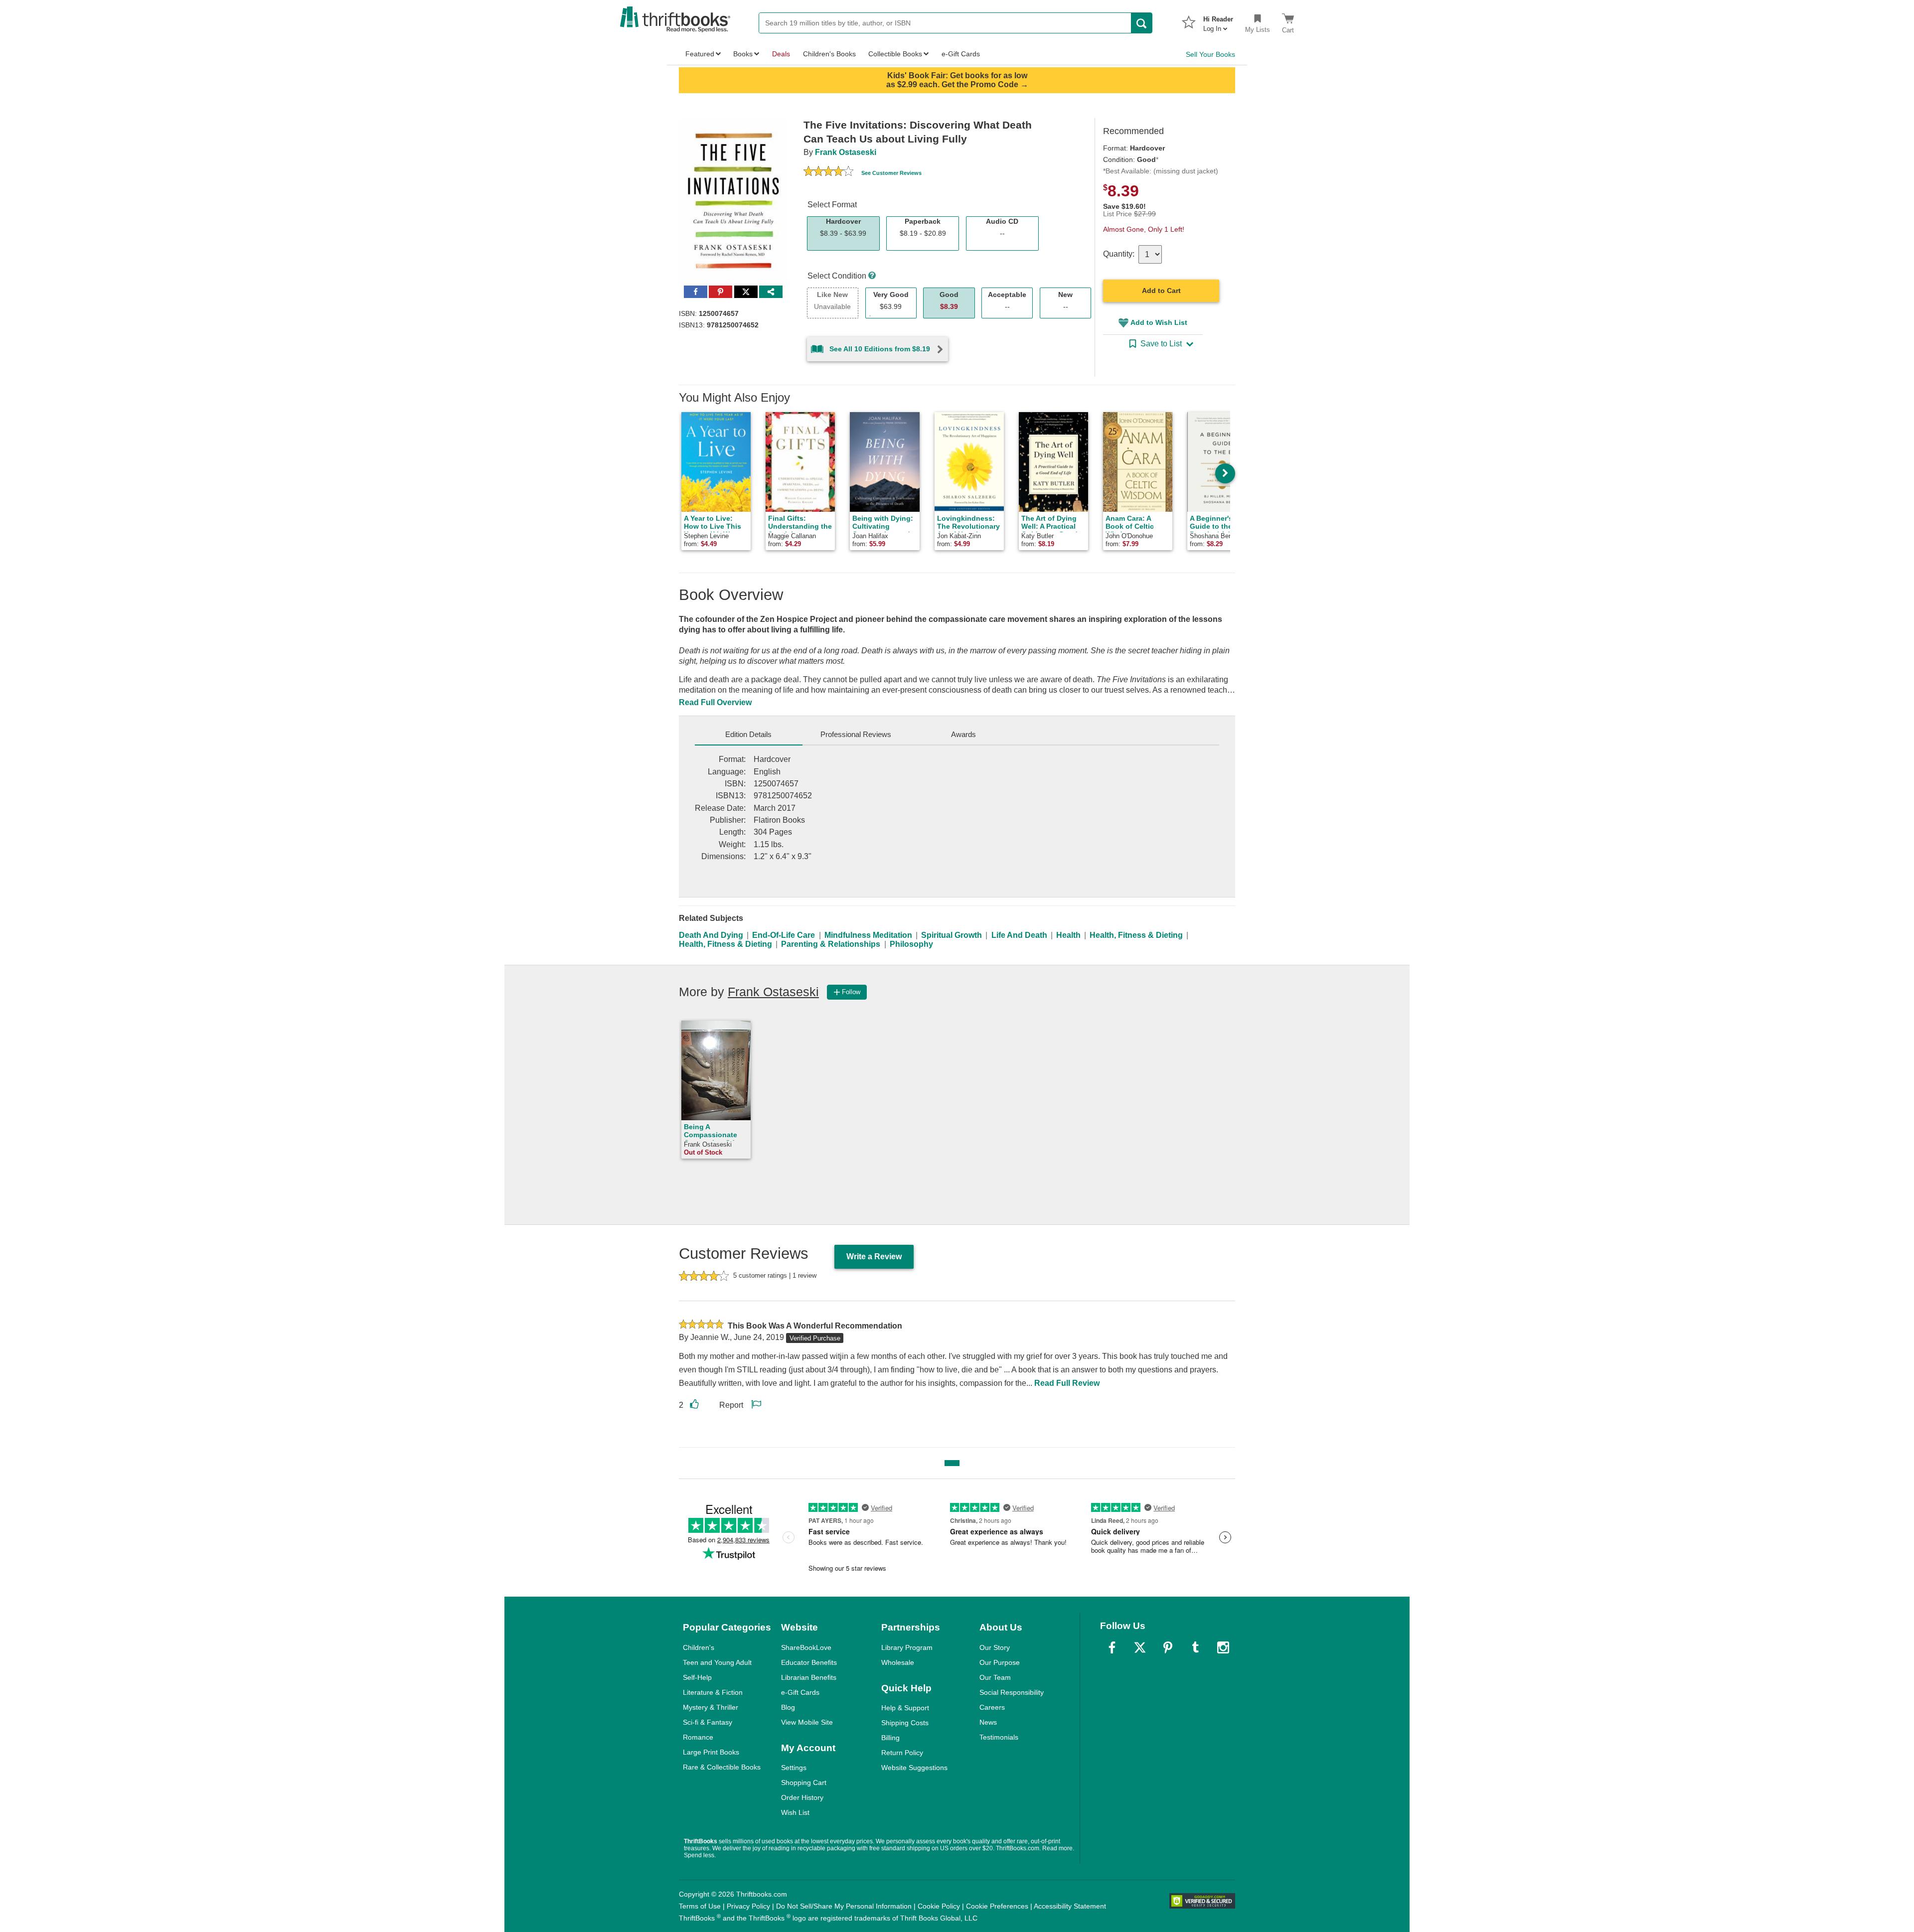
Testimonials (999, 1737)
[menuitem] (1218, 21)
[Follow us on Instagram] (1223, 1647)
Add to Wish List (1159, 322)
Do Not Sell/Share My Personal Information (844, 1906)
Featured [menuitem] (700, 54)
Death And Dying (711, 935)
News (988, 1722)
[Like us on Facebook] (1112, 1647)
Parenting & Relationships (831, 944)
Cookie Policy (939, 1906)
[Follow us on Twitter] (1140, 1647)
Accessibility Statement (1070, 1906)
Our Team (995, 1677)
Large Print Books (711, 1752)
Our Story (995, 1647)
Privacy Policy (748, 1906)
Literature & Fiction (713, 1692)
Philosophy (911, 944)
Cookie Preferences (997, 1906)
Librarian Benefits (809, 1677)
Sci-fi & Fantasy (708, 1722)
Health (1068, 935)
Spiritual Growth (952, 935)
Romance (698, 1737)
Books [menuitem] (743, 54)
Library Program (907, 1647)
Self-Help (697, 1677)
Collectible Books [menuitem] (895, 54)
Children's (699, 1647)
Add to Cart (1161, 291)
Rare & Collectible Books (722, 1767)
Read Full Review (1067, 1383)
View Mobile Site (807, 1722)
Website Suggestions (914, 1768)
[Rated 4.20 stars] (828, 172)
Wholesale (898, 1662)
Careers (992, 1707)
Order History (802, 1797)
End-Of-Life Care (784, 935)
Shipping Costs (905, 1723)
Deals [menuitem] (781, 54)
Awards (963, 734)
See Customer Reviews (891, 173)
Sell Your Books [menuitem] (1210, 54)
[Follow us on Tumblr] (1195, 1647)
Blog (788, 1707)
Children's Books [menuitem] (829, 54)
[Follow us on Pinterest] (1168, 1647)
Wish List (795, 1812)
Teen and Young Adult (717, 1662)
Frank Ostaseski (846, 152)
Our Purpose (1000, 1662)
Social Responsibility (1012, 1692)
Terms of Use (700, 1906)
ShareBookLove (806, 1647)
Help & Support (905, 1708)
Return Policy (902, 1753)
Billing (890, 1738)
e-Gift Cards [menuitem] (961, 54)
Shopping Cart (804, 1783)
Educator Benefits (809, 1662)
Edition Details (748, 734)
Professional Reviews (856, 734)
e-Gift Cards (800, 1692)
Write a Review (874, 1257)
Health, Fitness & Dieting (1136, 935)
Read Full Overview (715, 702)
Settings (794, 1768)
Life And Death (1019, 935)
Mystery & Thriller (711, 1707)
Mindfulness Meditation (868, 935)
